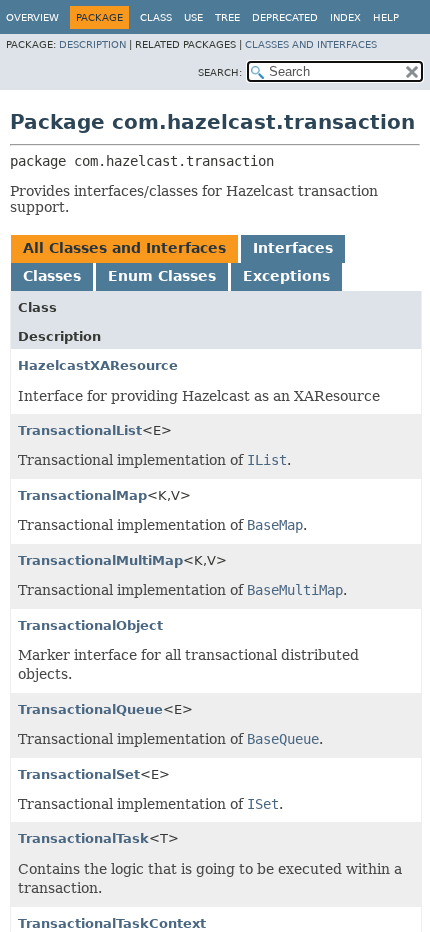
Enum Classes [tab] (162, 276)
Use (193, 17)
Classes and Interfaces (311, 44)
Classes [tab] (52, 276)
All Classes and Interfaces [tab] (124, 248)
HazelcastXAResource (98, 365)
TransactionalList (80, 430)
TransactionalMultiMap (100, 560)
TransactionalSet (79, 774)
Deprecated (285, 17)
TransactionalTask (83, 838)
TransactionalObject (90, 625)
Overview (32, 17)
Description (92, 44)
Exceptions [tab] (286, 276)
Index (345, 17)
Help (386, 17)
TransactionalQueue (90, 709)
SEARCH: (220, 72)
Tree (227, 17)
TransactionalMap (82, 495)
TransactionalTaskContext (112, 923)
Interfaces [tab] (293, 248)
